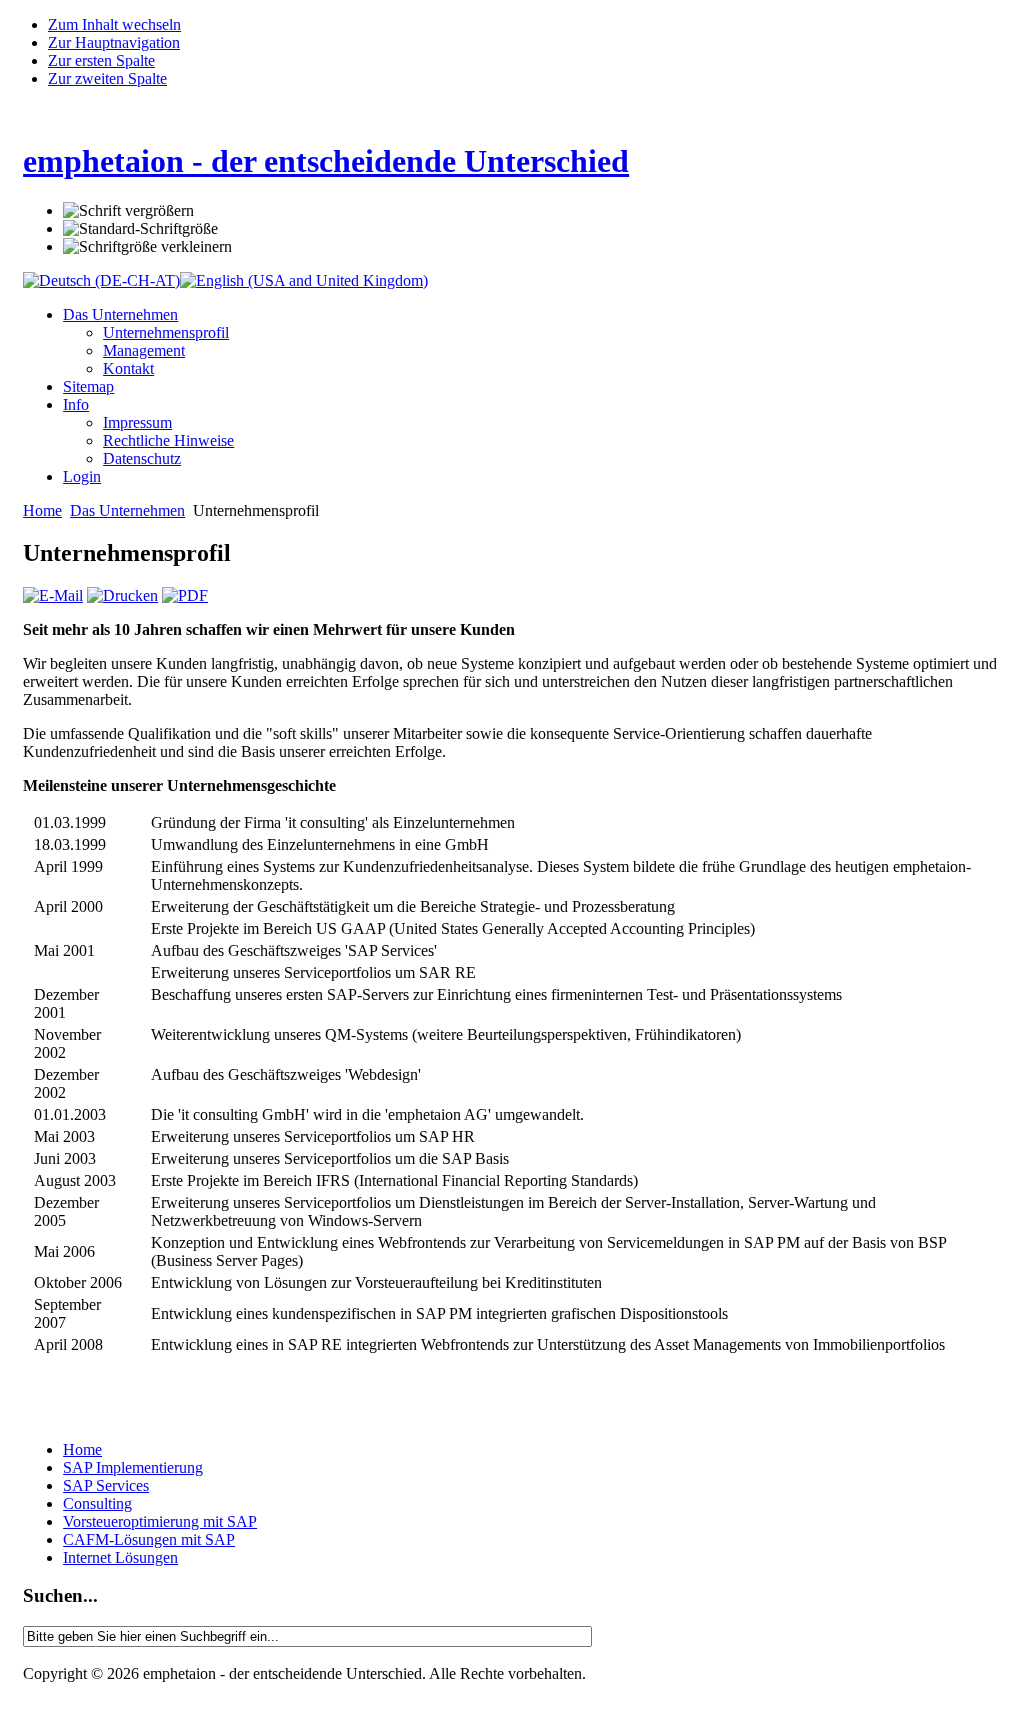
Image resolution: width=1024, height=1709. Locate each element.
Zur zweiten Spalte (107, 78)
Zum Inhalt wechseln (114, 24)
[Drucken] (122, 595)
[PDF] (185, 595)
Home (42, 510)
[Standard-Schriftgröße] (140, 229)
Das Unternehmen (127, 510)
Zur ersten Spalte (101, 60)
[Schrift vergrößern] (128, 211)
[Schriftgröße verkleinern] (147, 247)
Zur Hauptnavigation (114, 42)
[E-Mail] (53, 595)
